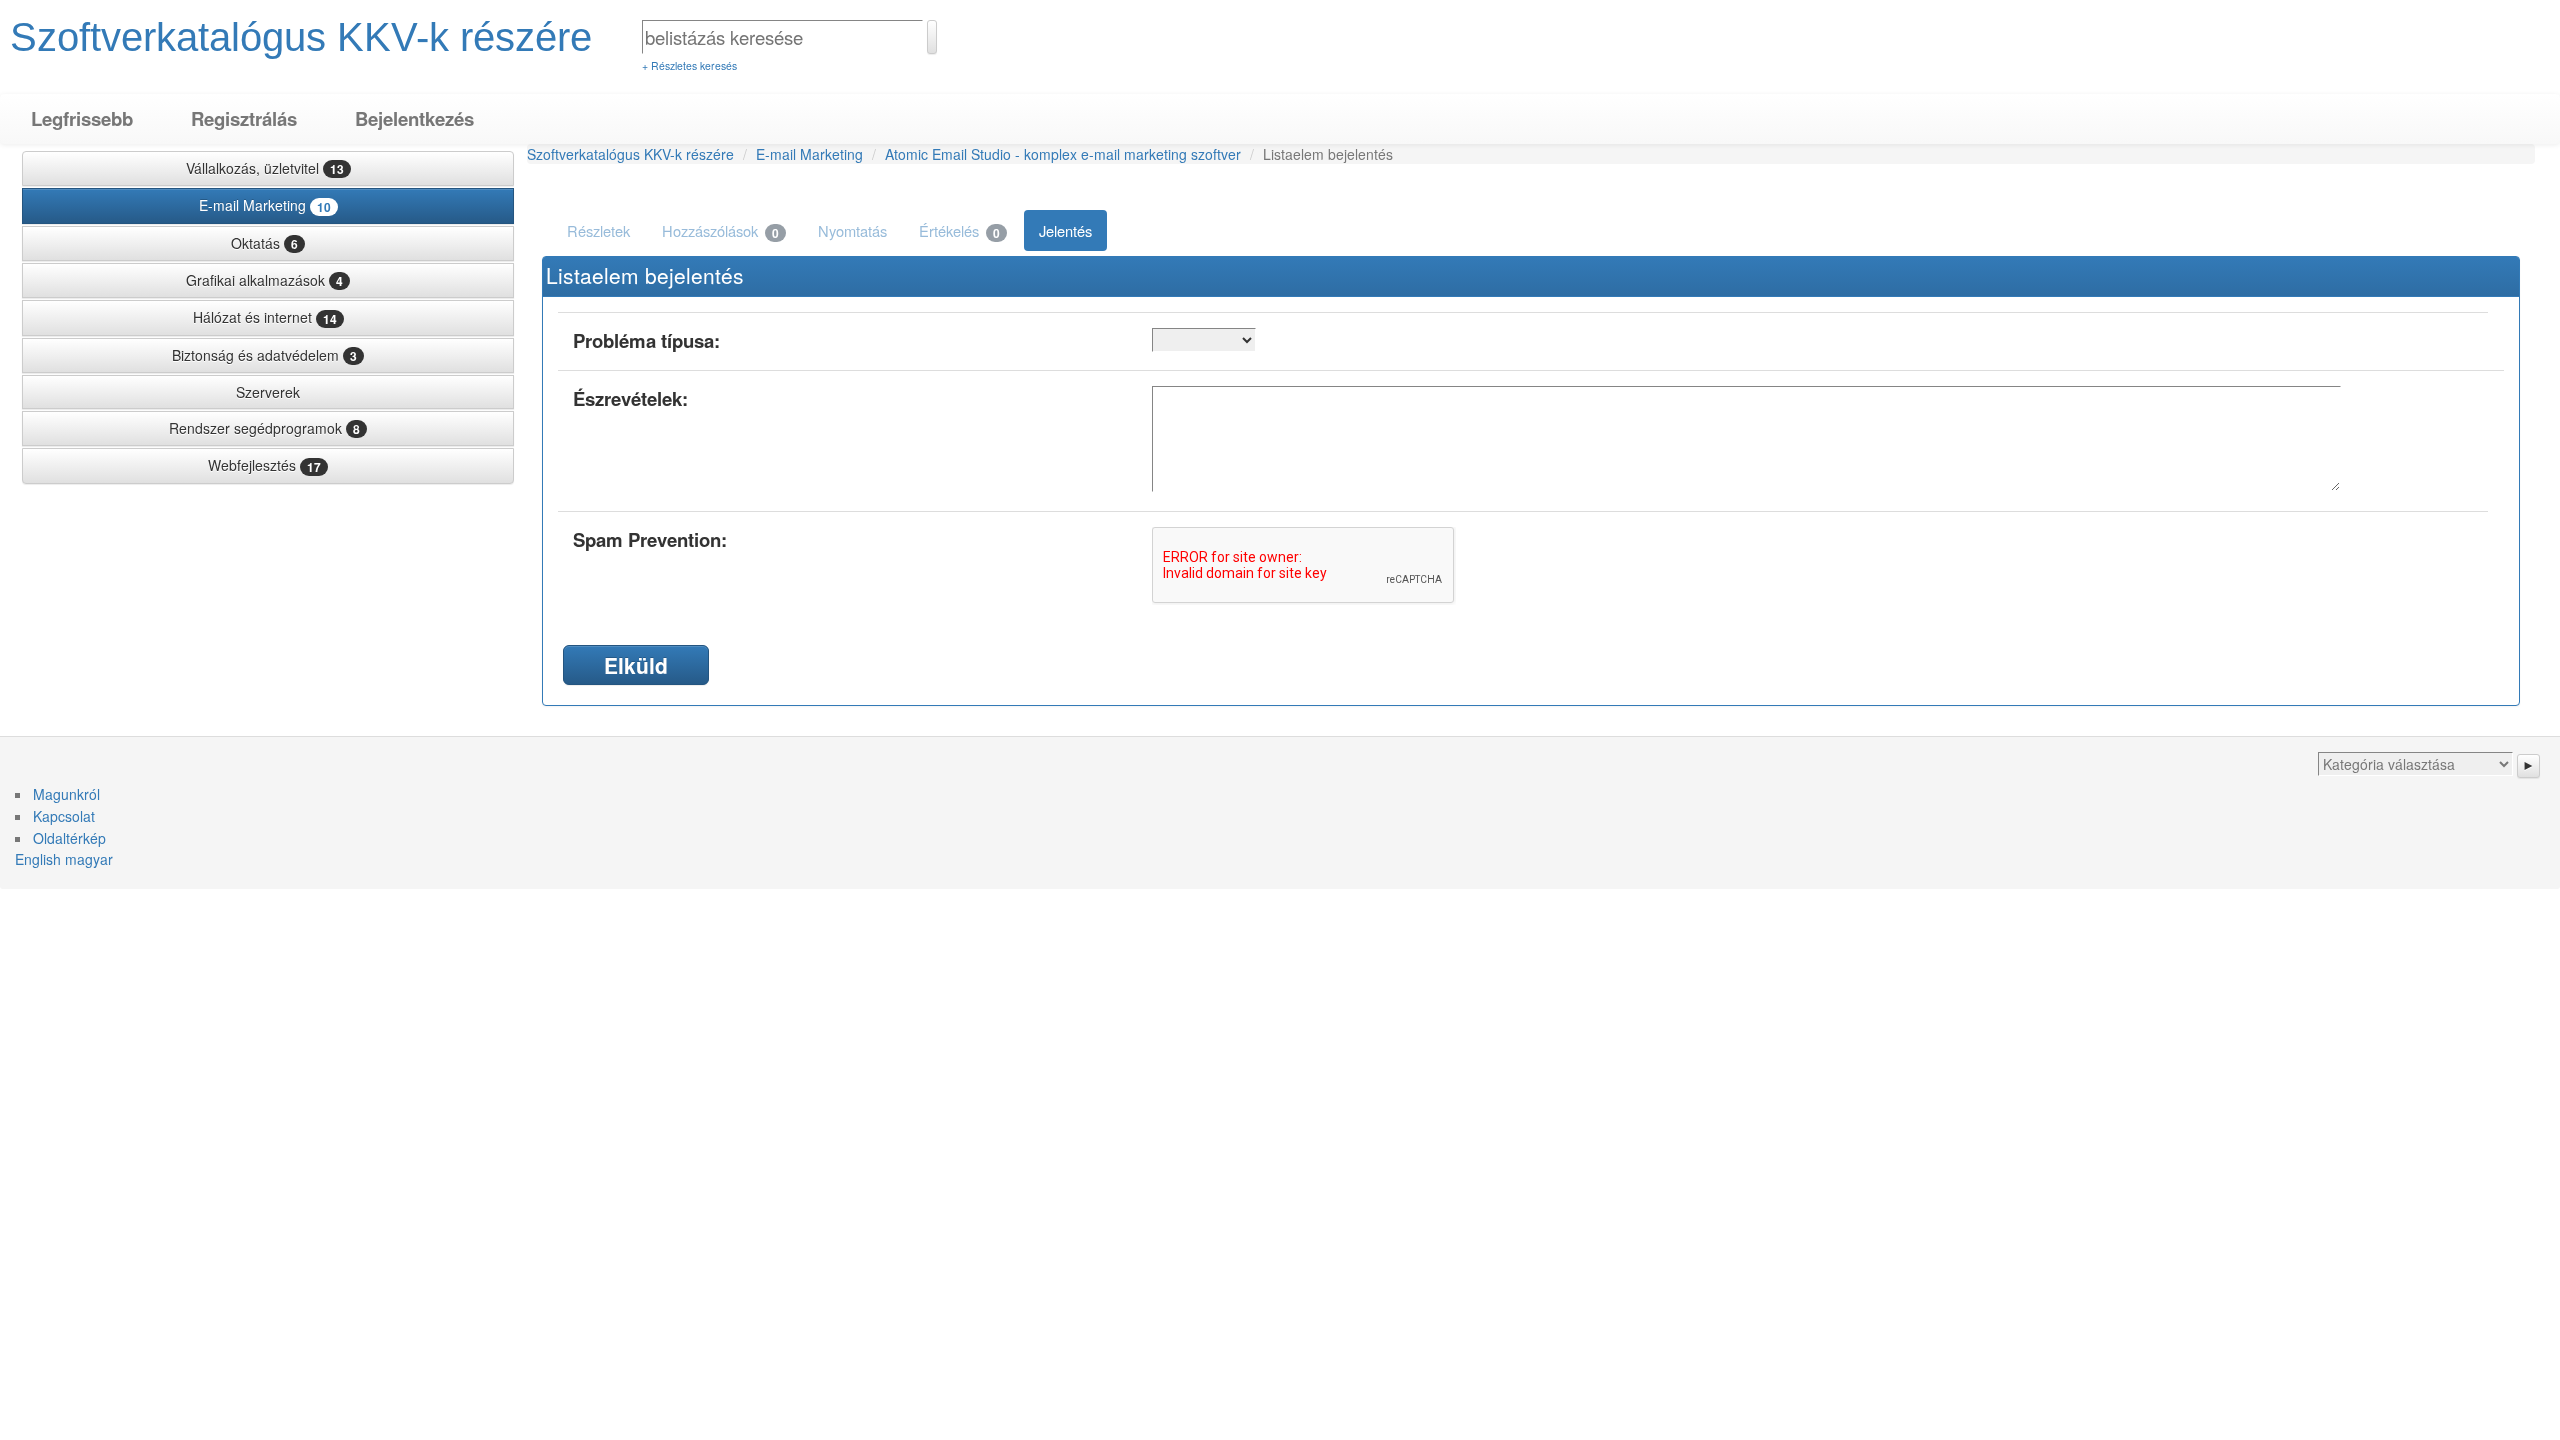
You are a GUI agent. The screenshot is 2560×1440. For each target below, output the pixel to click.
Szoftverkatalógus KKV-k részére (301, 37)
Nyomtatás (852, 230)
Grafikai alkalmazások (264, 280)
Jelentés (1065, 230)
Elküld (636, 665)
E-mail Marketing (265, 205)
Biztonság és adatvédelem (264, 355)
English (38, 859)
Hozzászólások (720, 231)
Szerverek (268, 392)
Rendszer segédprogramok (264, 428)
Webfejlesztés (264, 465)
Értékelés (959, 231)
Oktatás (264, 243)
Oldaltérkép (69, 838)
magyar (89, 859)
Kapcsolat (64, 816)
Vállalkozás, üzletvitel (265, 168)
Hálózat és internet (265, 317)
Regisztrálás (244, 118)
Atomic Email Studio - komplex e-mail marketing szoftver (1063, 154)
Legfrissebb (82, 118)
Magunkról (66, 794)
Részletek (598, 230)
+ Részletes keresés (689, 65)
